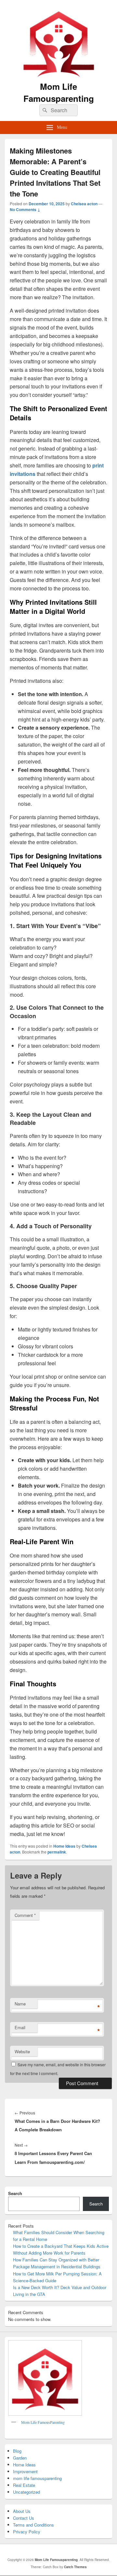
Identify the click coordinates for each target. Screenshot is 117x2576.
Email (20, 2027)
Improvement (25, 2471)
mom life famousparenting (37, 2478)
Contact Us (24, 2518)
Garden (20, 2458)
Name (20, 2004)
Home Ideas (64, 1846)
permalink (57, 1852)
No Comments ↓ (25, 209)
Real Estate (24, 2485)
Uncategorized (26, 2492)
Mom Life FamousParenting (43, 2422)
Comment (25, 1915)
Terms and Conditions (33, 2525)
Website (22, 2051)
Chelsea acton (84, 204)
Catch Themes (75, 2567)
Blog (17, 2451)
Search (15, 2193)
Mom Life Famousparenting (59, 92)
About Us (22, 2511)
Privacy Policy (27, 2532)
